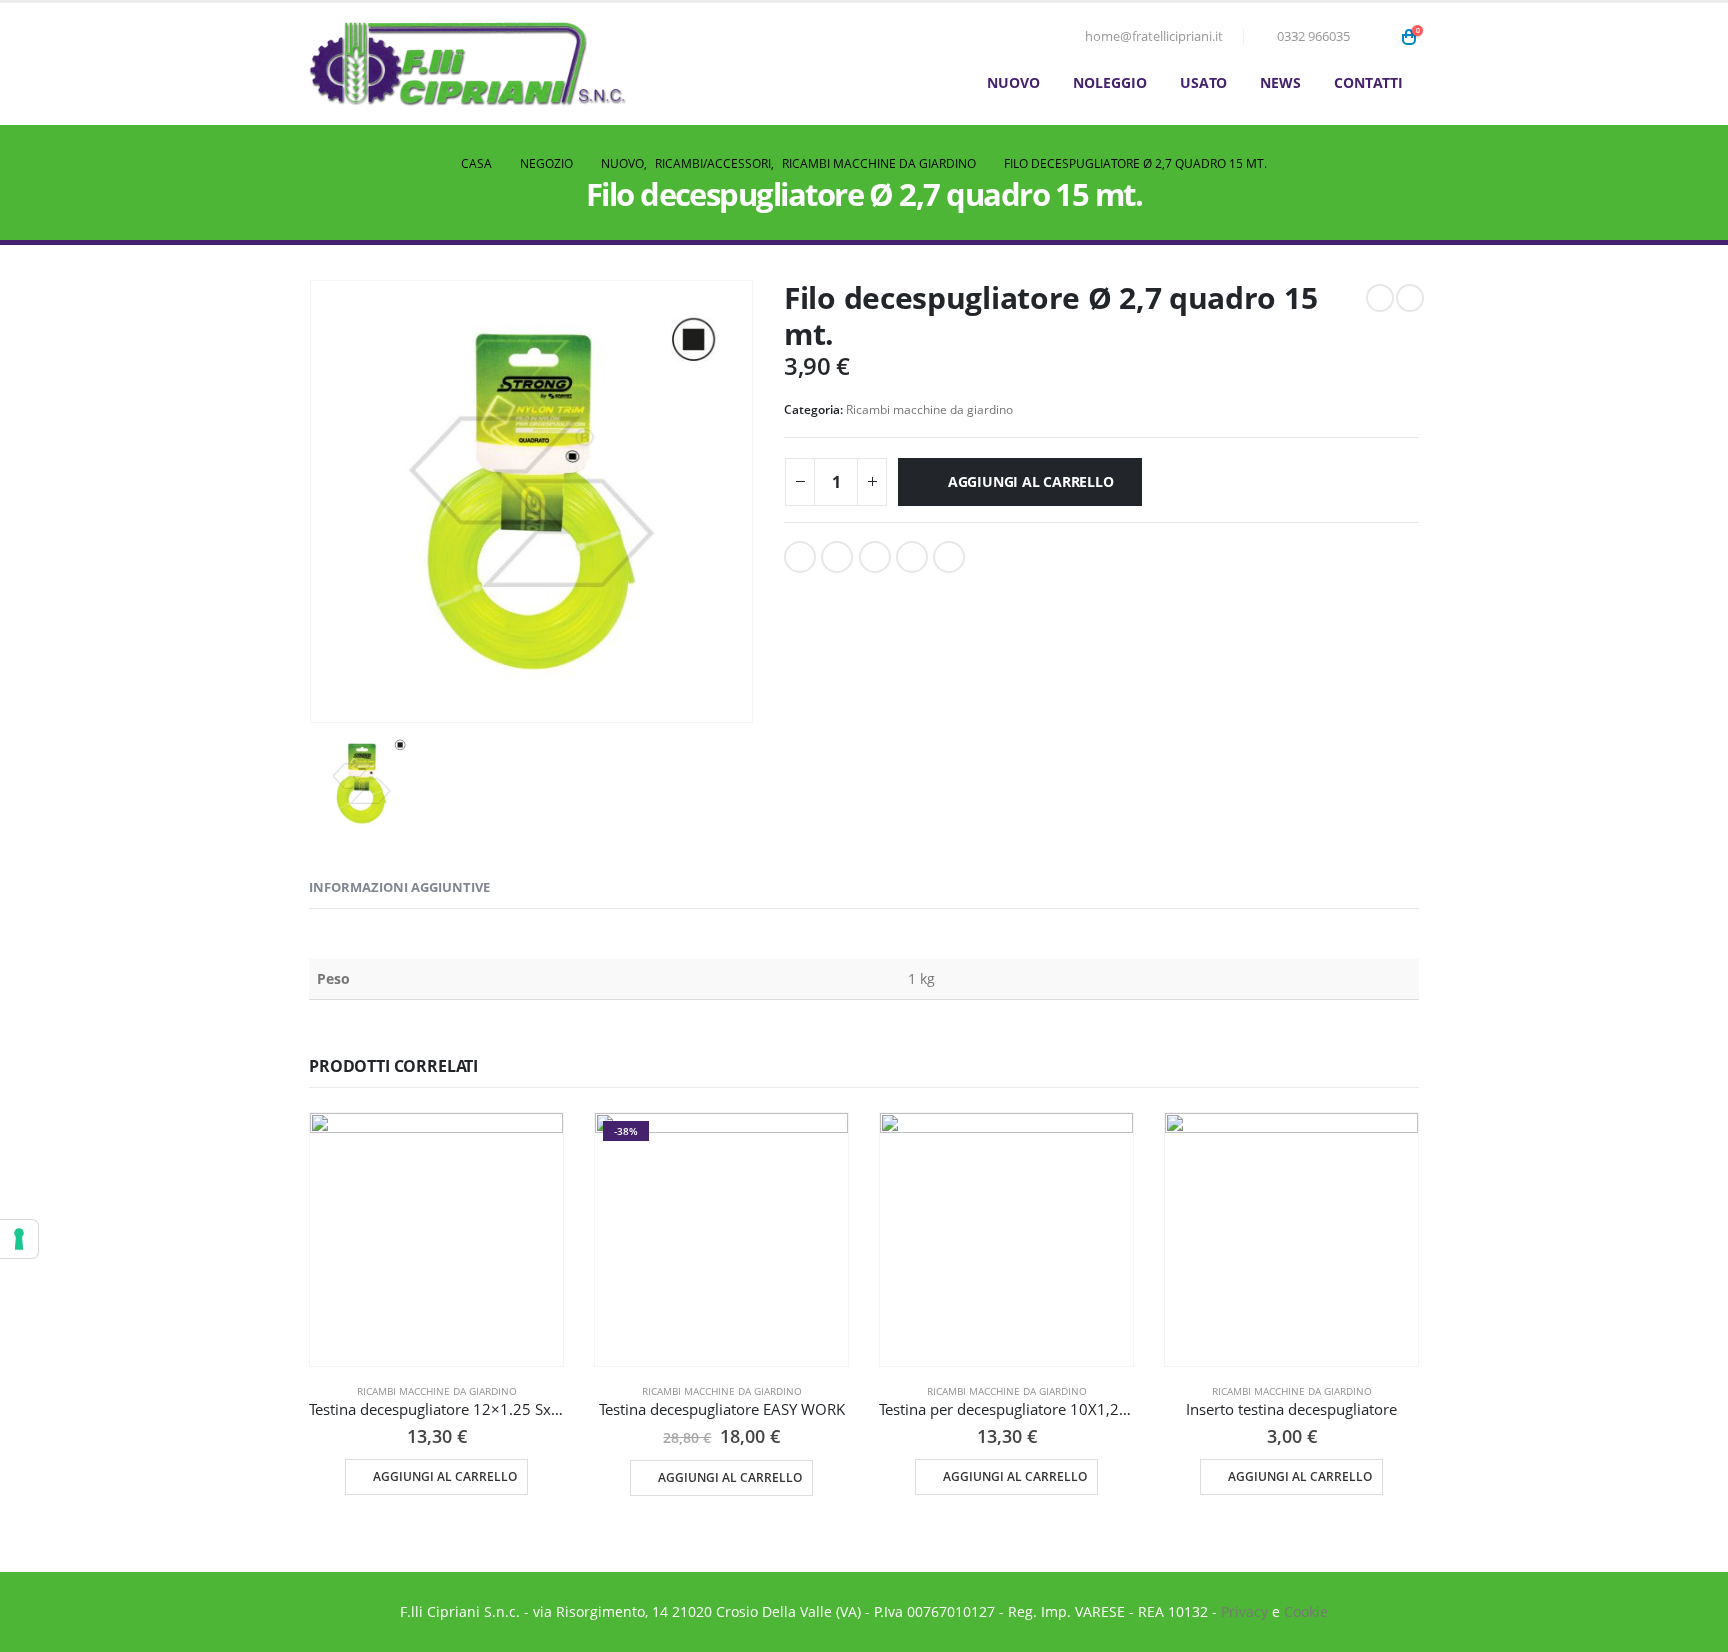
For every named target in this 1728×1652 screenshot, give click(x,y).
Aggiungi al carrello (1031, 481)
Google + (912, 557)
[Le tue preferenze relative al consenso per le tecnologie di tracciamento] (19, 1239)
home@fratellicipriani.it (1154, 36)
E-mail (949, 557)
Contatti (1368, 82)
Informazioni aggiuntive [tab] (399, 887)
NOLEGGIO (1110, 82)
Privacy (1244, 1611)
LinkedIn (875, 557)
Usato (1203, 82)
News (1280, 82)
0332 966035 (1313, 36)
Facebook (800, 557)
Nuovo (1013, 82)
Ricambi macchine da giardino (929, 409)
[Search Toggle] (1378, 37)
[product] (436, 1239)
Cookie (1306, 1611)
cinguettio (837, 557)
